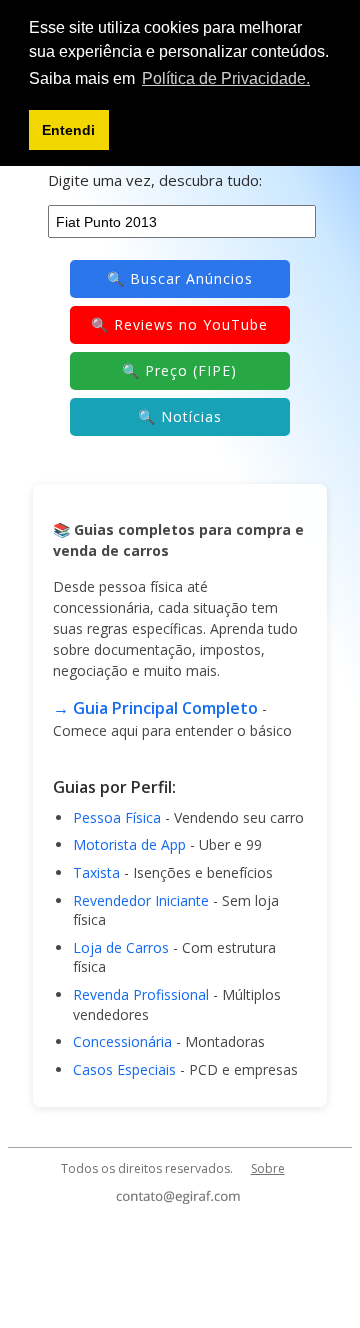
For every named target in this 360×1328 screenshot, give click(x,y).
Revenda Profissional (141, 994)
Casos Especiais (124, 1069)
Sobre (268, 1168)
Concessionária (122, 1041)
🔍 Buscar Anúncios (180, 278)
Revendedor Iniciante (141, 900)
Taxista (96, 872)
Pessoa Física (117, 817)
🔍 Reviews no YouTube (179, 324)
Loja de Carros (121, 947)
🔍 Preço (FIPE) (179, 370)
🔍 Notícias (180, 416)
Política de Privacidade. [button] (226, 78)
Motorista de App (129, 844)
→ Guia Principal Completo (155, 708)
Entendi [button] (68, 130)
